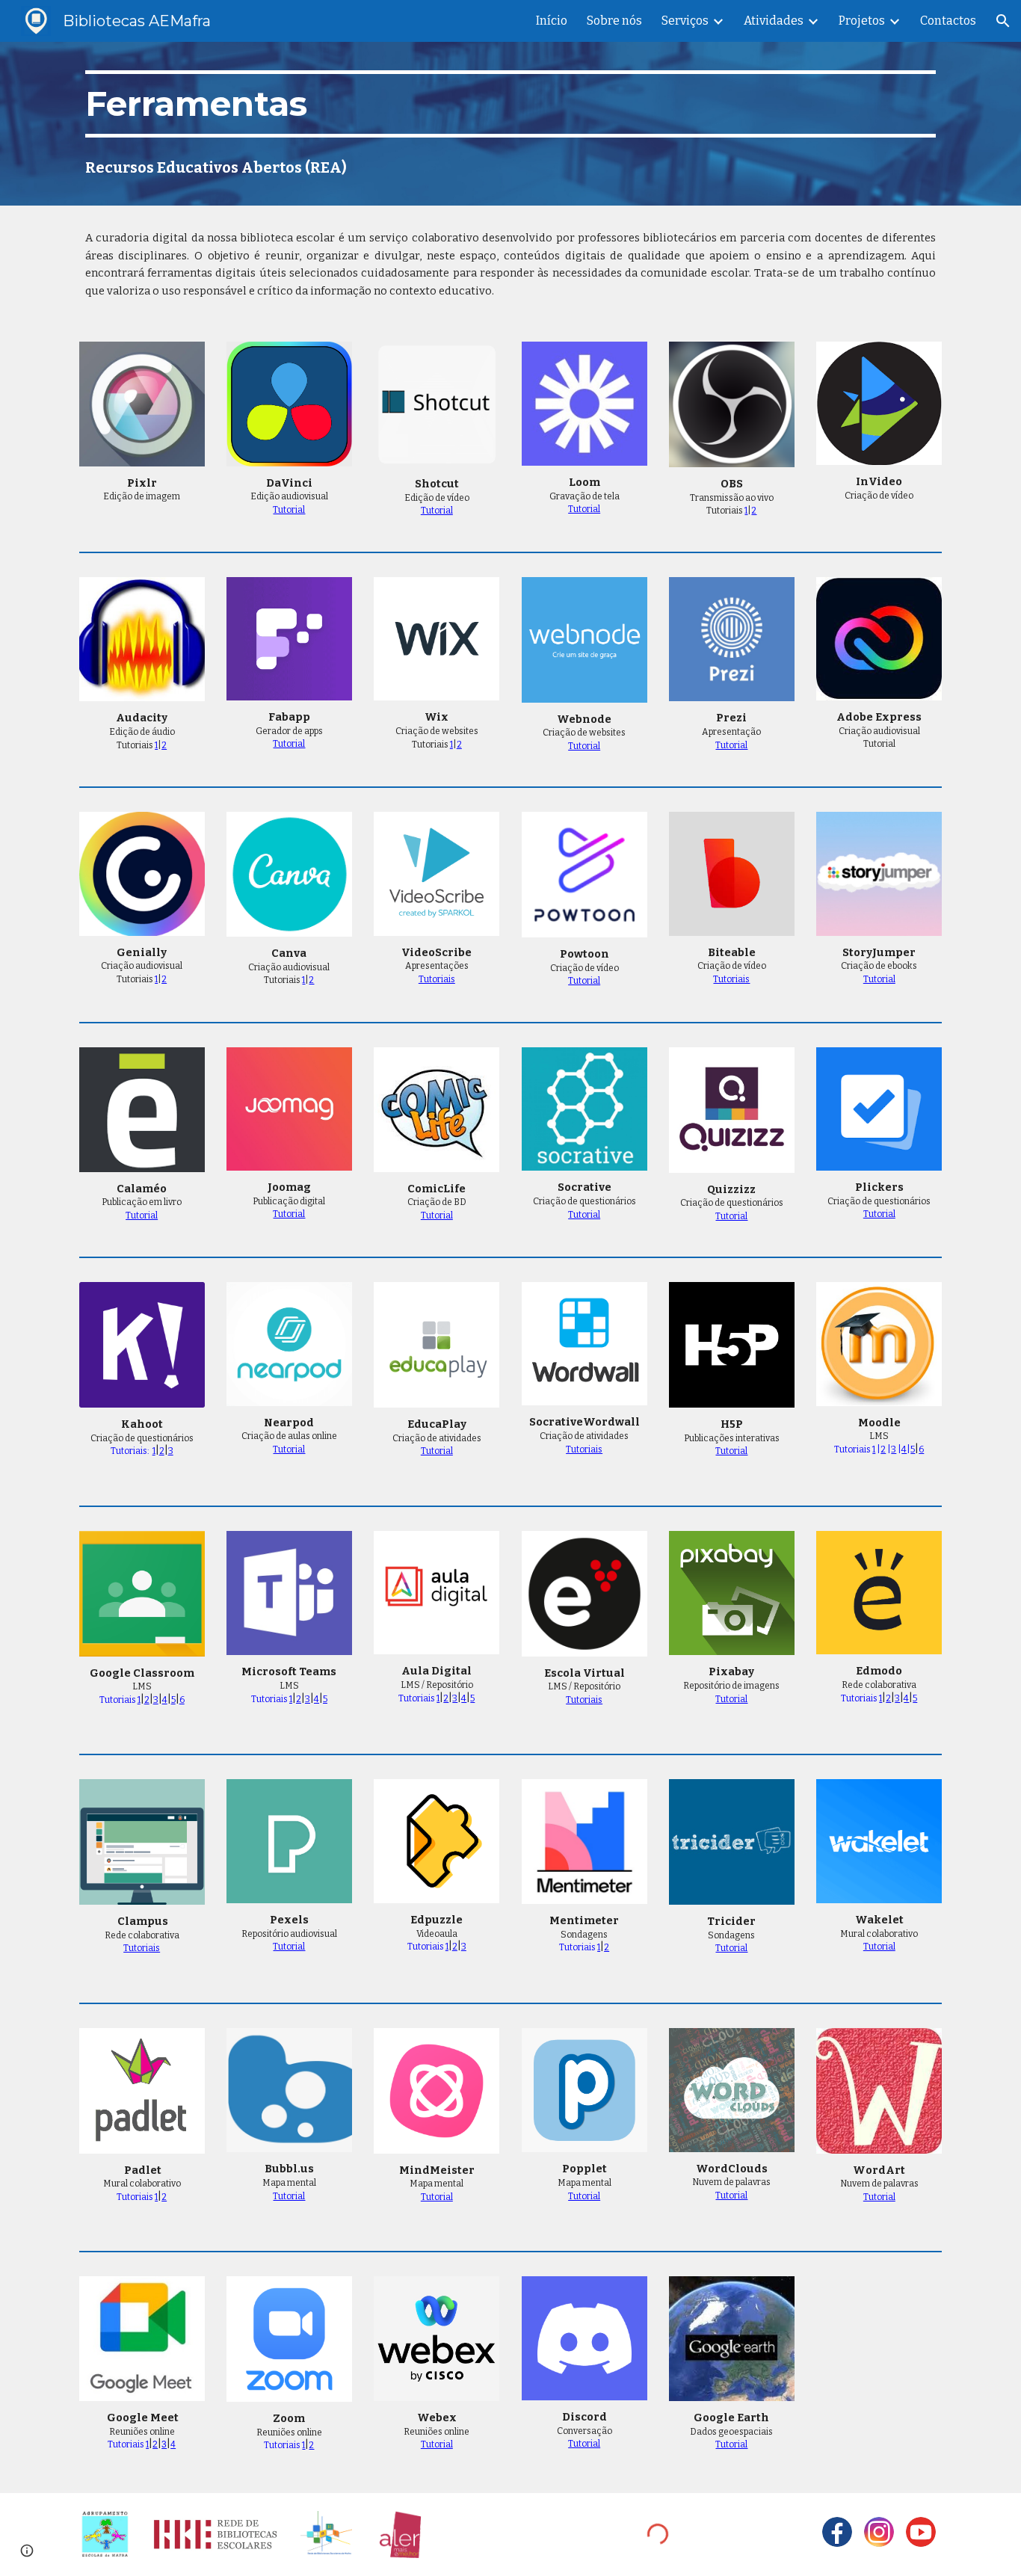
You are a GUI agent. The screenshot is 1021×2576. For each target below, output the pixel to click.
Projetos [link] (862, 21)
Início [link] (552, 21)
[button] (1003, 21)
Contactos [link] (948, 21)
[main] (510, 104)
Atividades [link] (774, 21)
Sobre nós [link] (614, 21)
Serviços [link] (685, 21)
